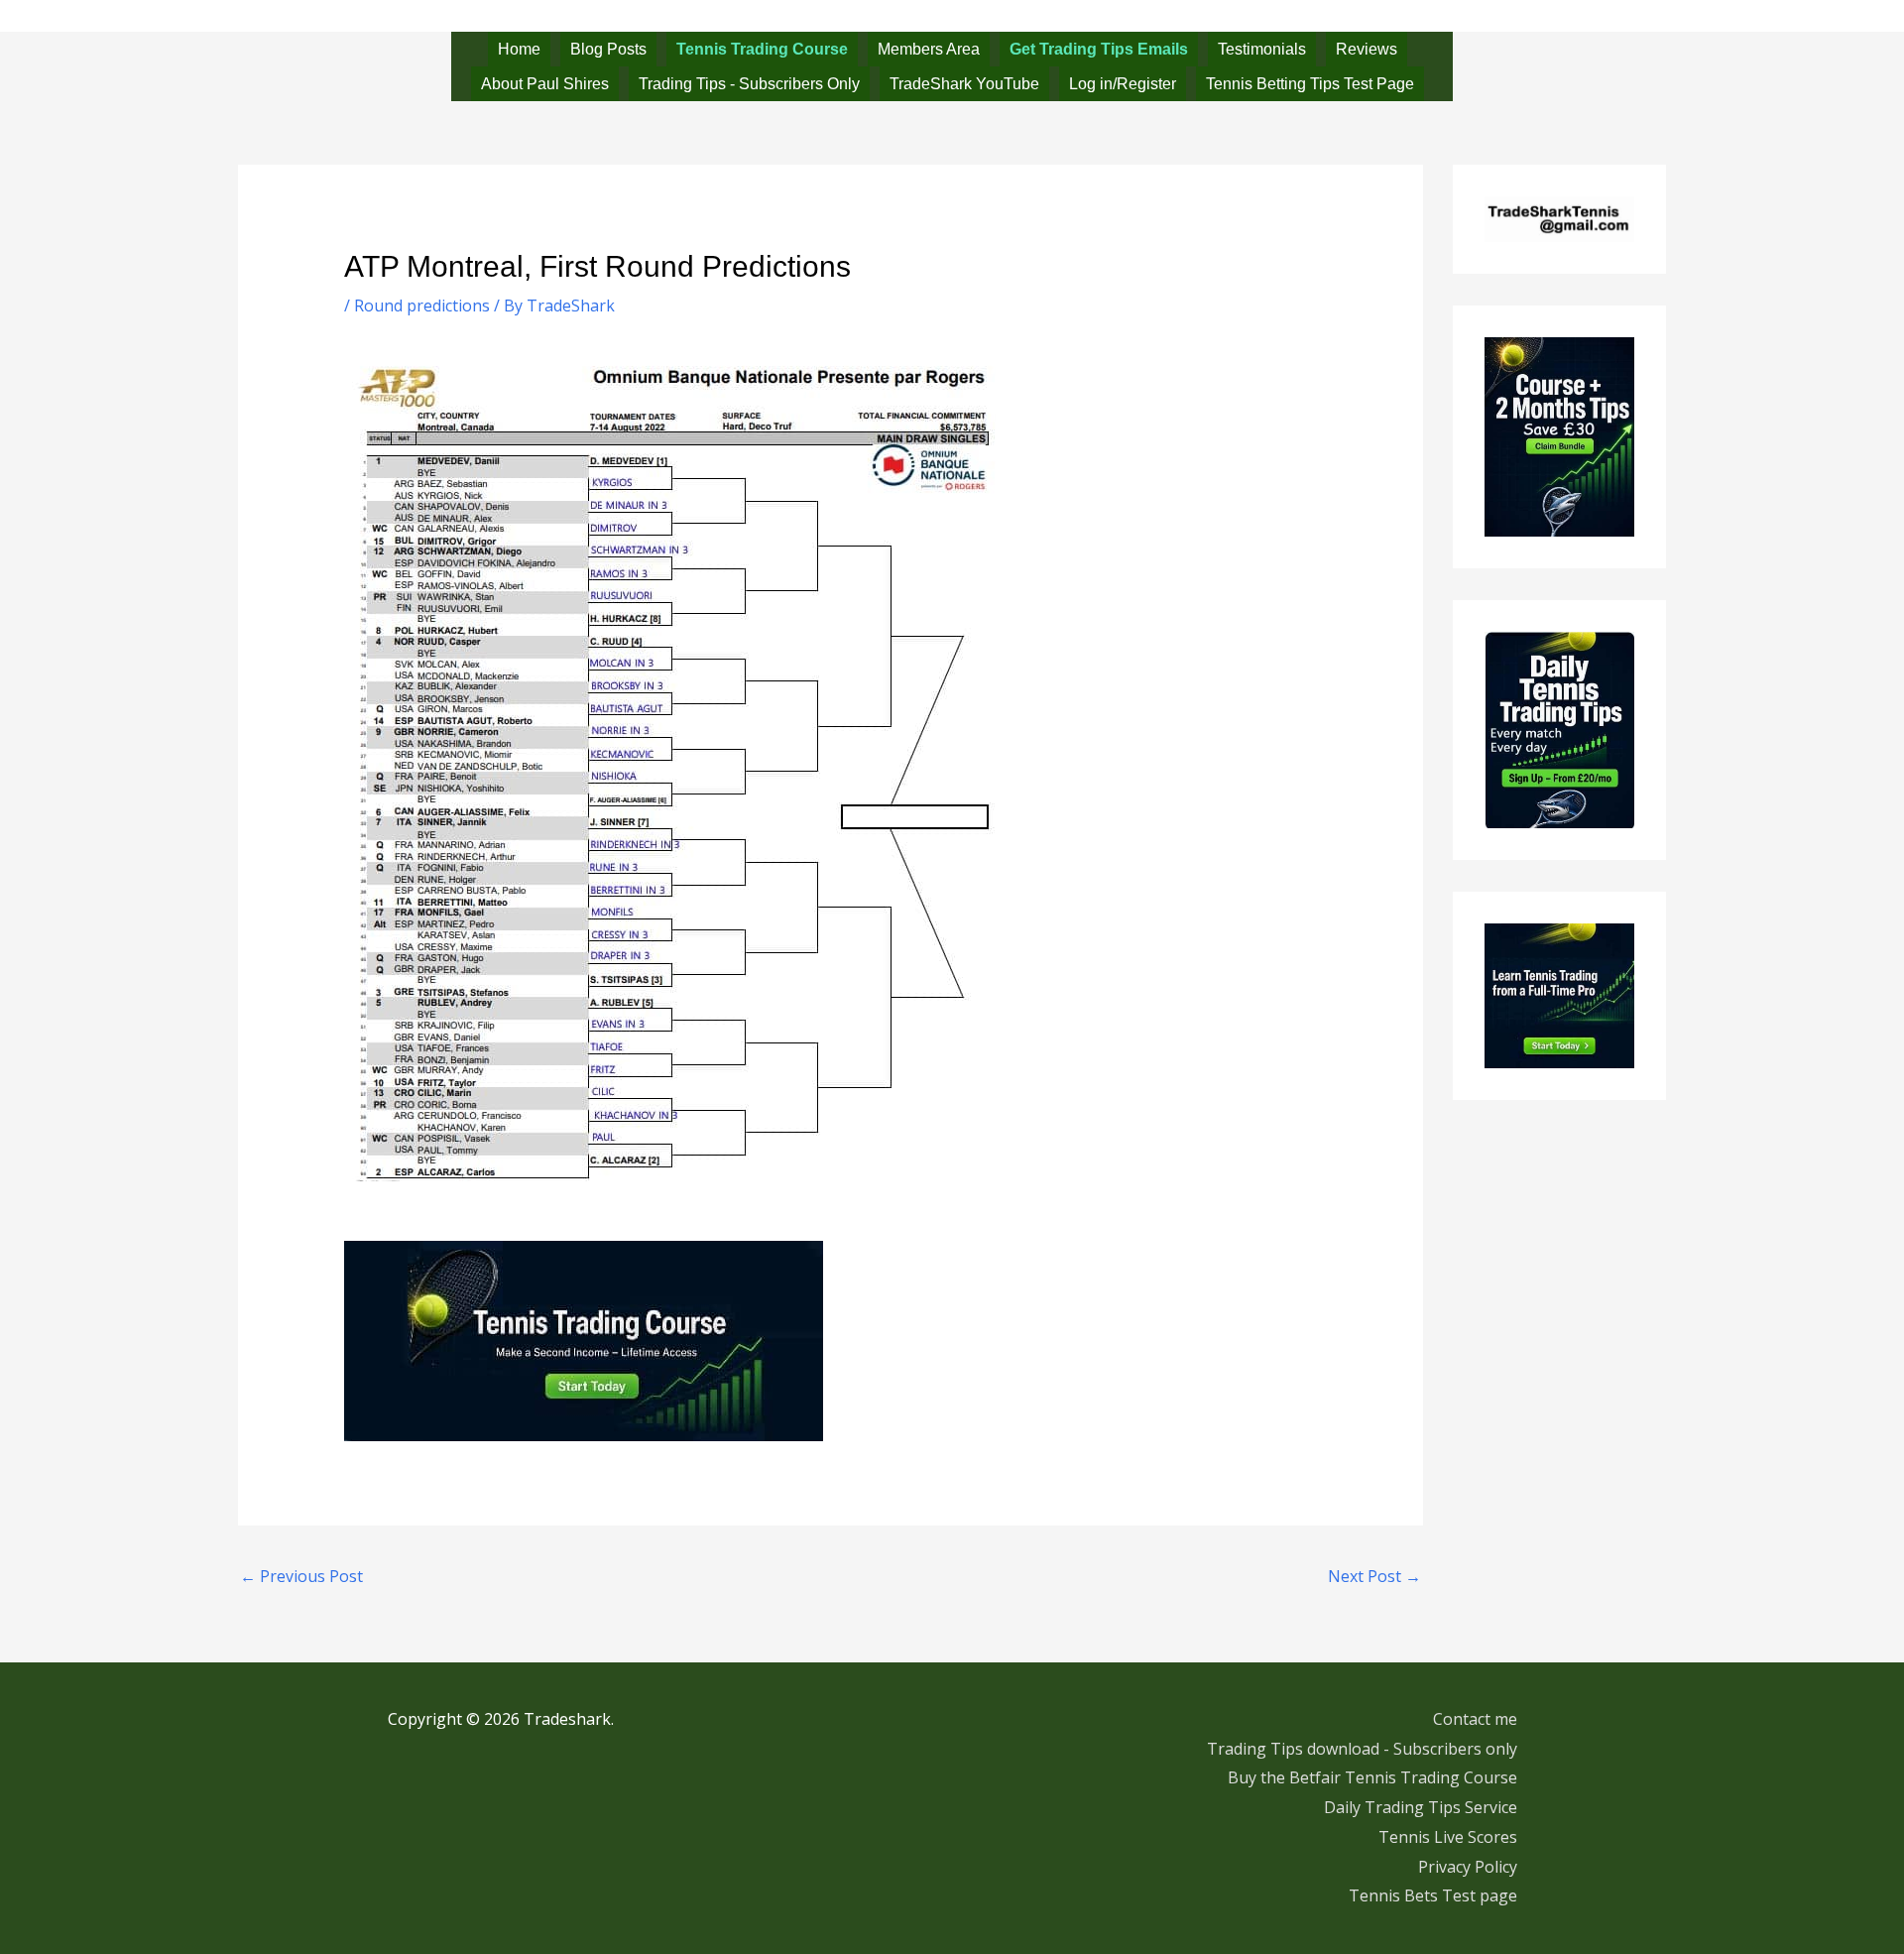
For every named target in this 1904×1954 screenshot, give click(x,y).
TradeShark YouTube (964, 84)
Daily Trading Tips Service (1421, 1807)
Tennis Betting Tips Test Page (1310, 84)
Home (519, 49)
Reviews (1367, 49)
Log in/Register (1123, 84)
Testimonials (1262, 49)
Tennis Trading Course (762, 49)
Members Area (929, 49)
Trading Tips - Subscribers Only (749, 84)
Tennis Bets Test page (1433, 1895)
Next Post (1374, 1576)
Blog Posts (608, 49)
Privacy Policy (1468, 1867)
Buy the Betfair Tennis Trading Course (1372, 1777)
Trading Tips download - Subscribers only (1362, 1749)
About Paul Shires (545, 84)
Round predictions (422, 305)
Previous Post (301, 1576)
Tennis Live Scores (1448, 1837)
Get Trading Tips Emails (1099, 49)
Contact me (1475, 1719)
